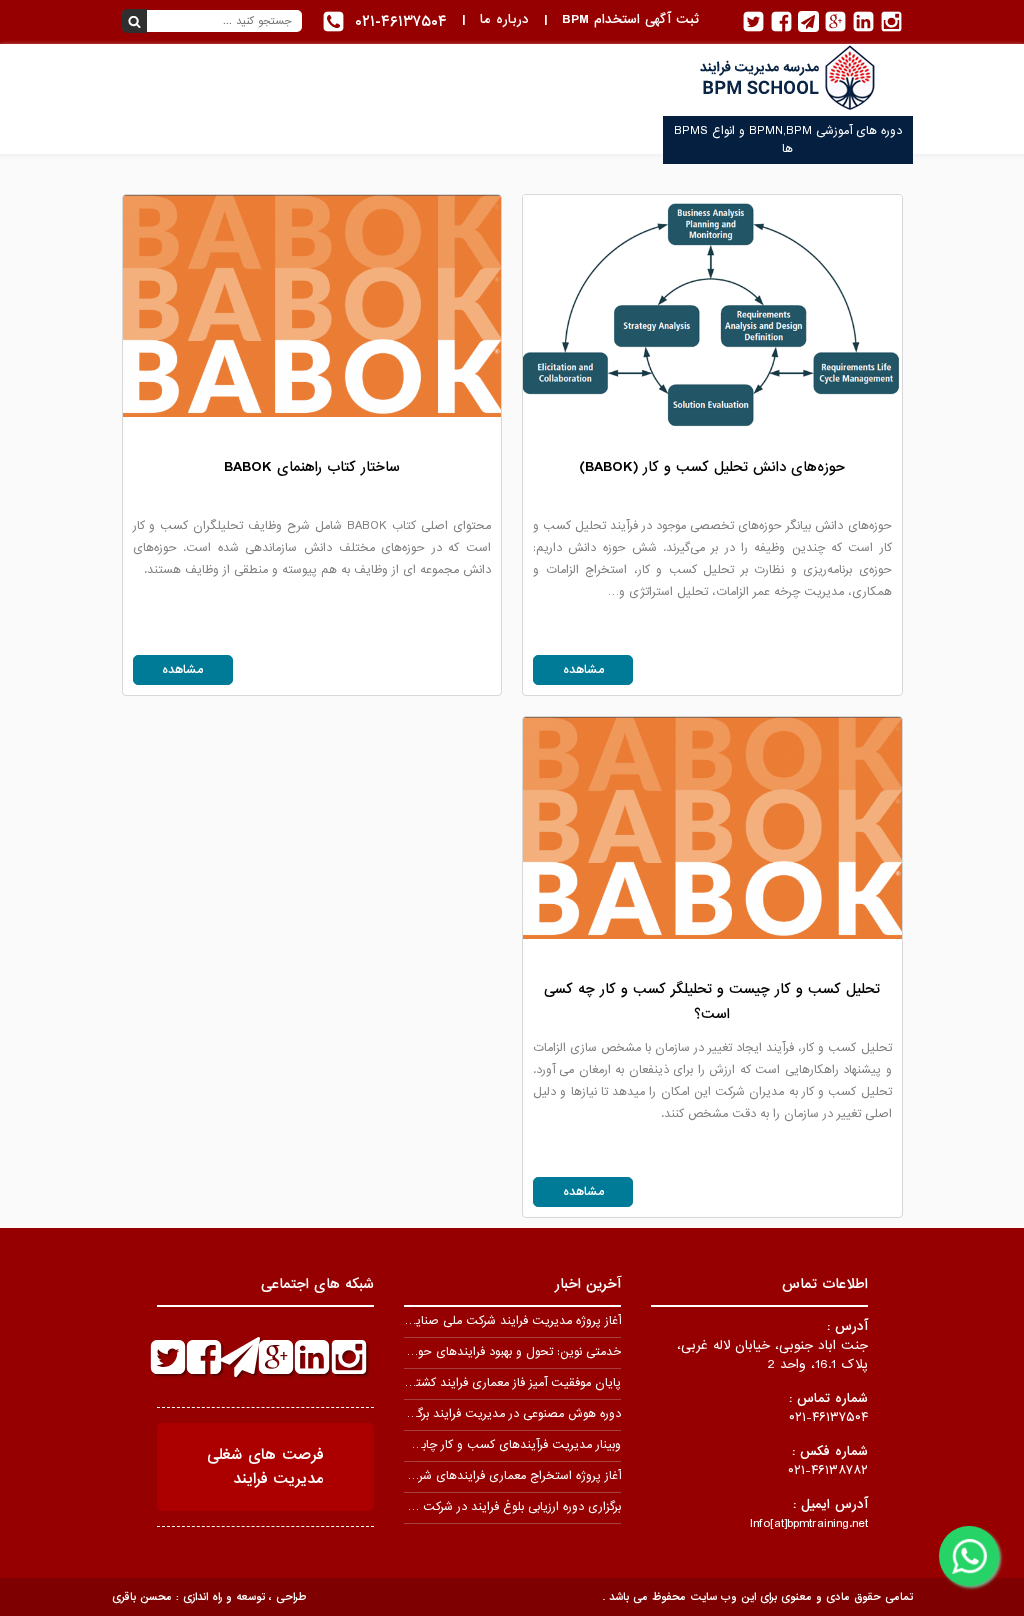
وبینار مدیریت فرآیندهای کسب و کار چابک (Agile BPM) (479, 1445)
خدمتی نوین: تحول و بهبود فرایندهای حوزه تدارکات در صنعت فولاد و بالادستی (428, 1352)
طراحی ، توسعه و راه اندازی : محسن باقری (209, 1597)
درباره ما (504, 19)
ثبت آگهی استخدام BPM (630, 19)
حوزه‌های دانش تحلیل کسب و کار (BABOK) (712, 467)
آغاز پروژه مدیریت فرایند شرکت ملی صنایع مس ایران (487, 1321)
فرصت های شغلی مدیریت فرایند (265, 1467)
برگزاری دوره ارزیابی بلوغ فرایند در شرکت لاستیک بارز (492, 1507)
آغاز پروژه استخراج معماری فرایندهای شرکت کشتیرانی (487, 1476)
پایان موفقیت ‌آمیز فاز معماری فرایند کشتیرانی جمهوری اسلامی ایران (451, 1383)
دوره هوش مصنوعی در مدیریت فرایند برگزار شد (504, 1414)
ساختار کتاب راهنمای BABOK (312, 467)
